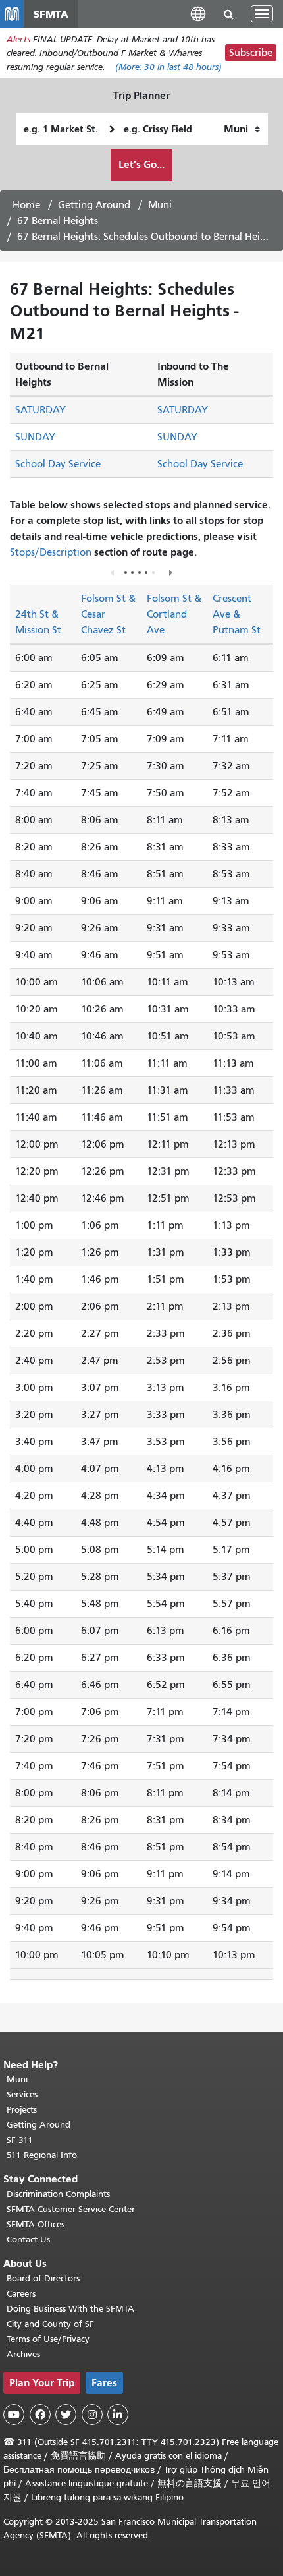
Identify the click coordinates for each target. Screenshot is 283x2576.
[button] (198, 14)
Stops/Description (51, 552)
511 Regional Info (42, 2155)
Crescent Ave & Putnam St (237, 614)
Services (22, 2094)
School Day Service (58, 464)
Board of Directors (43, 2278)
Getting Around (94, 205)
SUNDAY (35, 437)
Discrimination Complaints (58, 2194)
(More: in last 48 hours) (168, 67)
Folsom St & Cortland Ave (174, 614)
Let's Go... (141, 164)
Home (26, 205)
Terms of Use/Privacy (48, 2339)
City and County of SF (50, 2324)
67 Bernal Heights (58, 221)
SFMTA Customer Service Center (71, 2209)
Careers (21, 2294)
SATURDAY (40, 410)
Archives (23, 2354)
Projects (22, 2110)
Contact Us (28, 2239)
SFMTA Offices (36, 2224)
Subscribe (251, 53)
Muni (160, 205)
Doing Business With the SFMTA (70, 2309)
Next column (170, 572)
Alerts (18, 39)
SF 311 (20, 2140)
